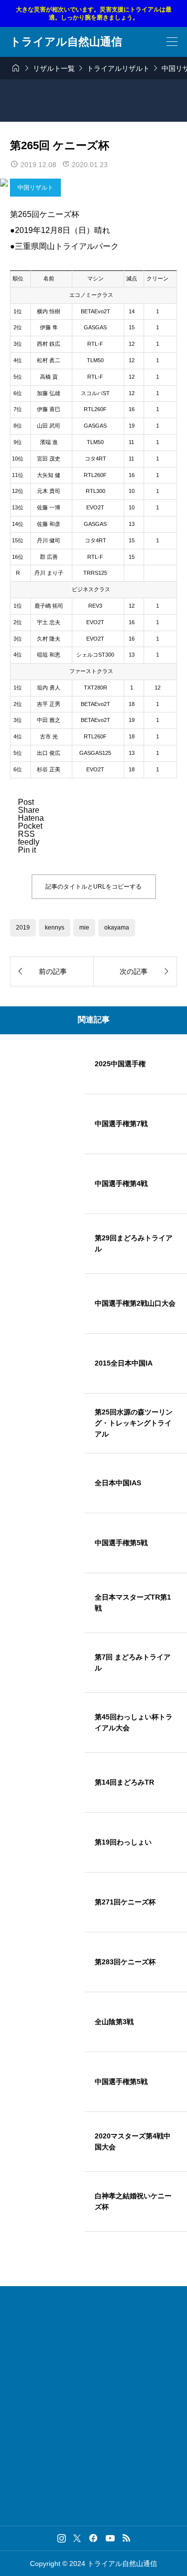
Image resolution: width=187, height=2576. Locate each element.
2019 (23, 928)
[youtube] (110, 2538)
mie (84, 928)
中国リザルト (35, 188)
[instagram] (62, 2538)
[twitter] (77, 2538)
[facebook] (93, 2538)
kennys (55, 928)
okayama (117, 928)
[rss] (126, 2538)
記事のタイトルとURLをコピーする (93, 887)
